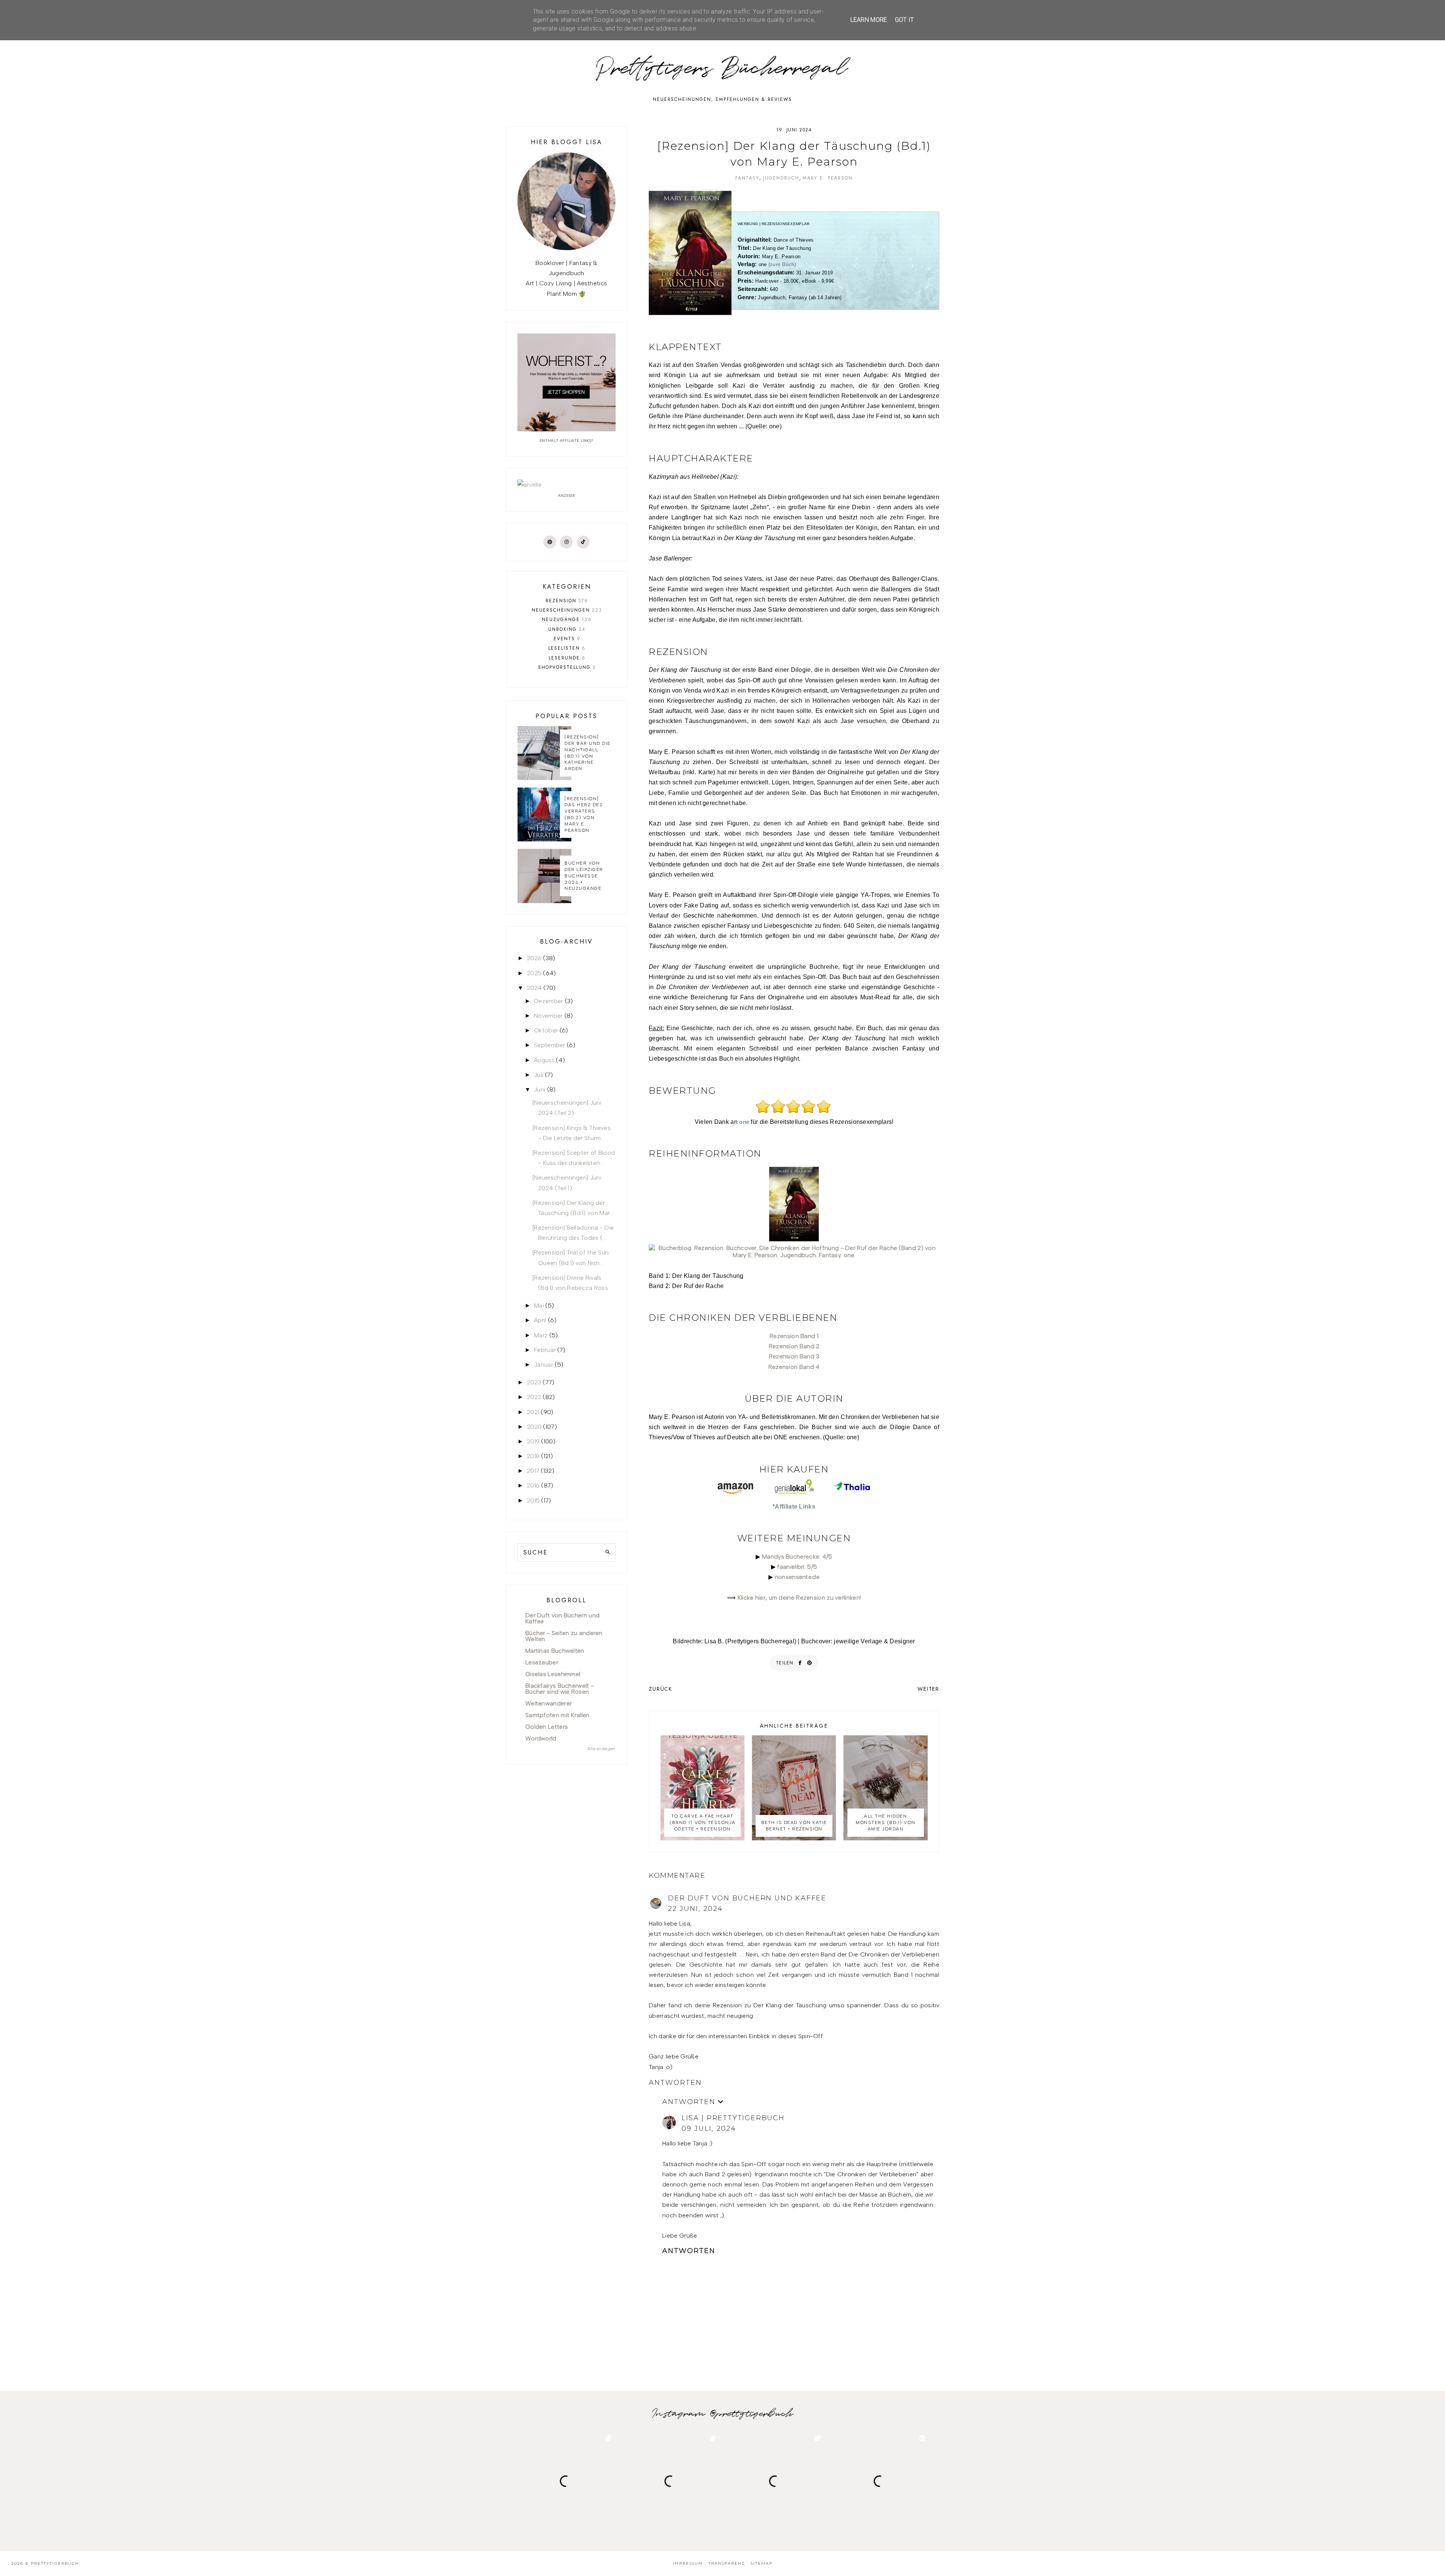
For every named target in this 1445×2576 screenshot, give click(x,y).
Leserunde (567, 658)
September (550, 1045)
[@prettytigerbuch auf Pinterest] (550, 542)
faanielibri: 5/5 (797, 1567)
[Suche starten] (608, 1552)
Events (567, 639)
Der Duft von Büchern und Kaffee (747, 1898)
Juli (538, 1075)
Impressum (688, 2563)
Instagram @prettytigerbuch (723, 2414)
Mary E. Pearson (828, 178)
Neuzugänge (567, 620)
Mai (539, 1306)
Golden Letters (547, 1727)
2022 (534, 1397)
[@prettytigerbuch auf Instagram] (566, 542)
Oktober (546, 1030)
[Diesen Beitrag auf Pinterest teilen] (810, 1663)
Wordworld (541, 1738)
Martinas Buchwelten (555, 1651)
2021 (533, 1412)
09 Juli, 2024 (709, 2128)
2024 (534, 988)
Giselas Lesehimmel (553, 1674)
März (541, 1335)
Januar (544, 1365)
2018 (533, 1456)
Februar (545, 1350)
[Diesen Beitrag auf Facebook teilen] (800, 1663)
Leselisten (567, 648)
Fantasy (747, 178)
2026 (534, 958)
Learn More (869, 20)
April (540, 1320)
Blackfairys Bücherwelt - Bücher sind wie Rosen (560, 1689)
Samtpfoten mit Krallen (557, 1715)
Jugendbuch (781, 178)
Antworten (675, 2083)
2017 (533, 1471)
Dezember (548, 1001)
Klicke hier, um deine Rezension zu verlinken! (799, 1598)
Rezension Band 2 (794, 1346)
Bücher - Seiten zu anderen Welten (564, 1636)
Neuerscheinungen (567, 610)
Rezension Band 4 (794, 1367)
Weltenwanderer (548, 1703)
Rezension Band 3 (794, 1356)
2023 (534, 1382)
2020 (534, 1427)
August (544, 1060)
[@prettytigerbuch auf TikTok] (583, 542)
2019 (533, 1441)
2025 (534, 973)
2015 (533, 1500)
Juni (540, 1089)
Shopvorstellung (567, 667)
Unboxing (567, 629)
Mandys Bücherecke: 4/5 (797, 1557)
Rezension (567, 601)
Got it (904, 20)
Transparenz (727, 2563)
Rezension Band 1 (794, 1336)
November (548, 1016)
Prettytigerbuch (55, 2563)
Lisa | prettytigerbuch (733, 2118)
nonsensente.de (797, 1577)
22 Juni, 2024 (695, 1909)
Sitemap (762, 2563)
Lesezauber (542, 1662)
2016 (533, 1485)
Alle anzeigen (602, 1749)
